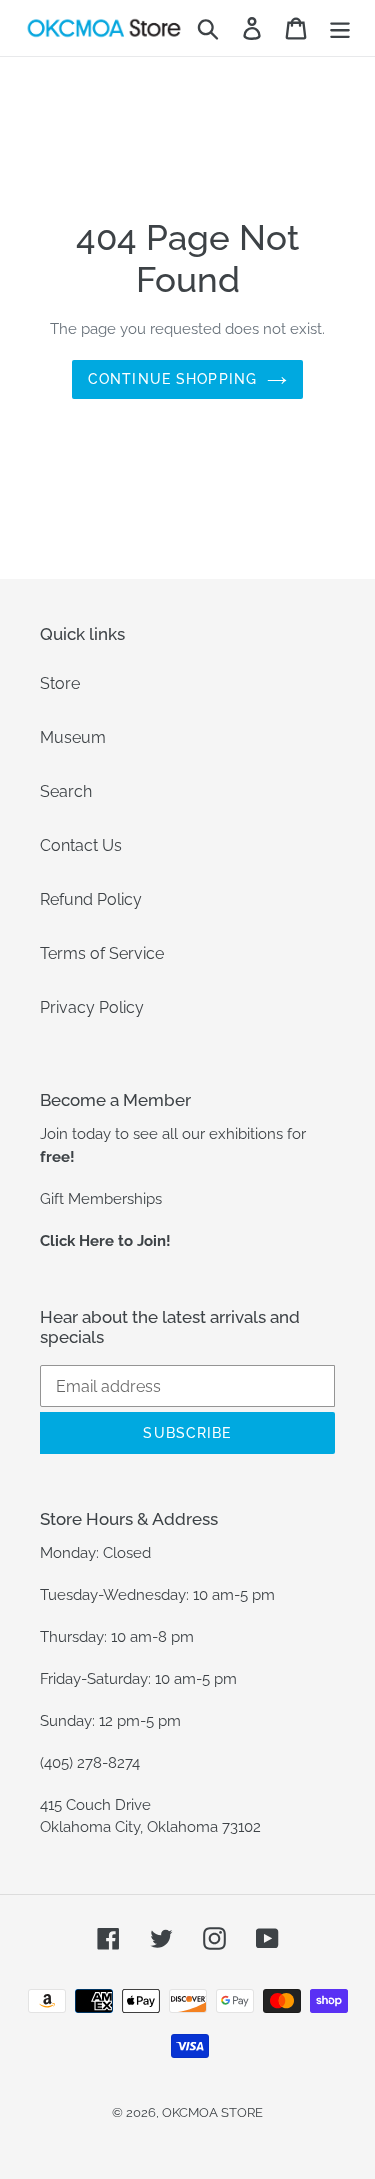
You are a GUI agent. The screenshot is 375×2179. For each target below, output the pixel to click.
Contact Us (81, 845)
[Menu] (340, 28)
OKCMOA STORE (212, 2112)
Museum (73, 737)
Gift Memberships (101, 1199)
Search (66, 791)
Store (60, 683)
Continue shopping (172, 379)
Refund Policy (91, 899)
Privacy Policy (92, 1007)
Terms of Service (102, 953)
